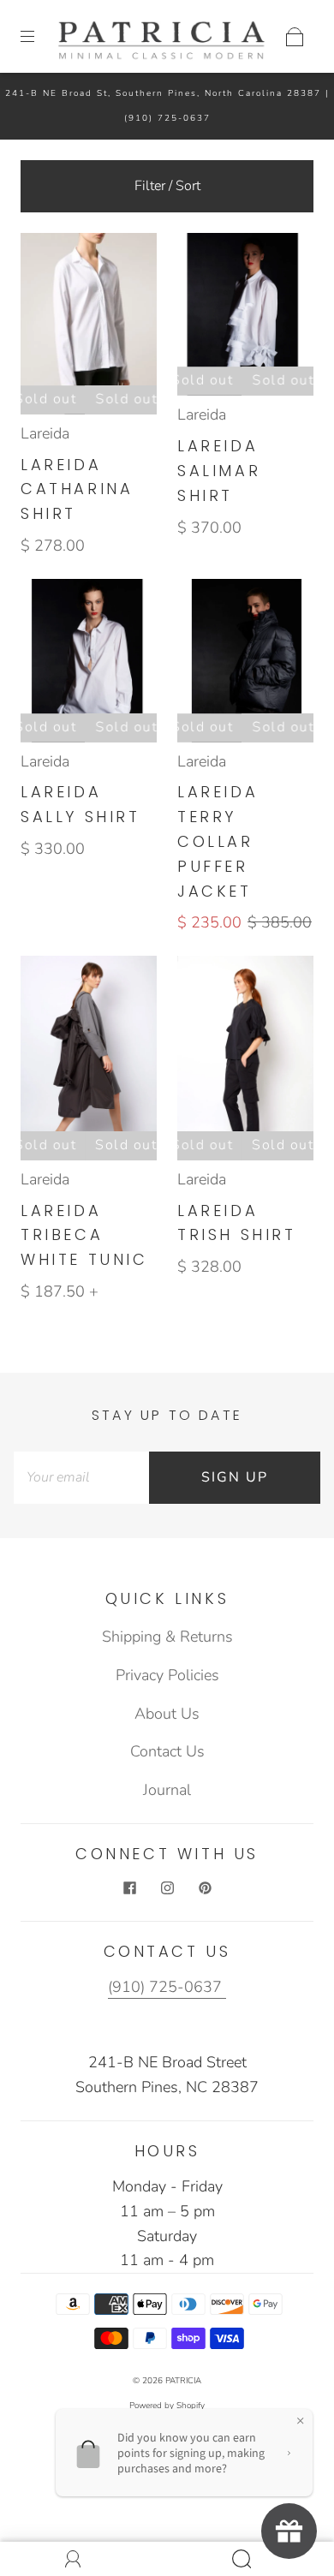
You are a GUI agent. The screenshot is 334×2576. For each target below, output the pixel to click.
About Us (167, 1714)
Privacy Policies (167, 1675)
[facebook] (129, 1888)
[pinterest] (205, 1888)
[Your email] (81, 1478)
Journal (167, 1790)
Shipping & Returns (167, 1637)
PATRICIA (183, 2381)
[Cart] (295, 37)
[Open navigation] (39, 37)
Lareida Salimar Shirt (219, 471)
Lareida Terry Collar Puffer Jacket (218, 841)
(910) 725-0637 (167, 118)
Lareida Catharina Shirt (77, 489)
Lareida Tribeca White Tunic (84, 1235)
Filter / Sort (167, 186)
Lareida (45, 433)
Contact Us (167, 1751)
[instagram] (167, 1888)
